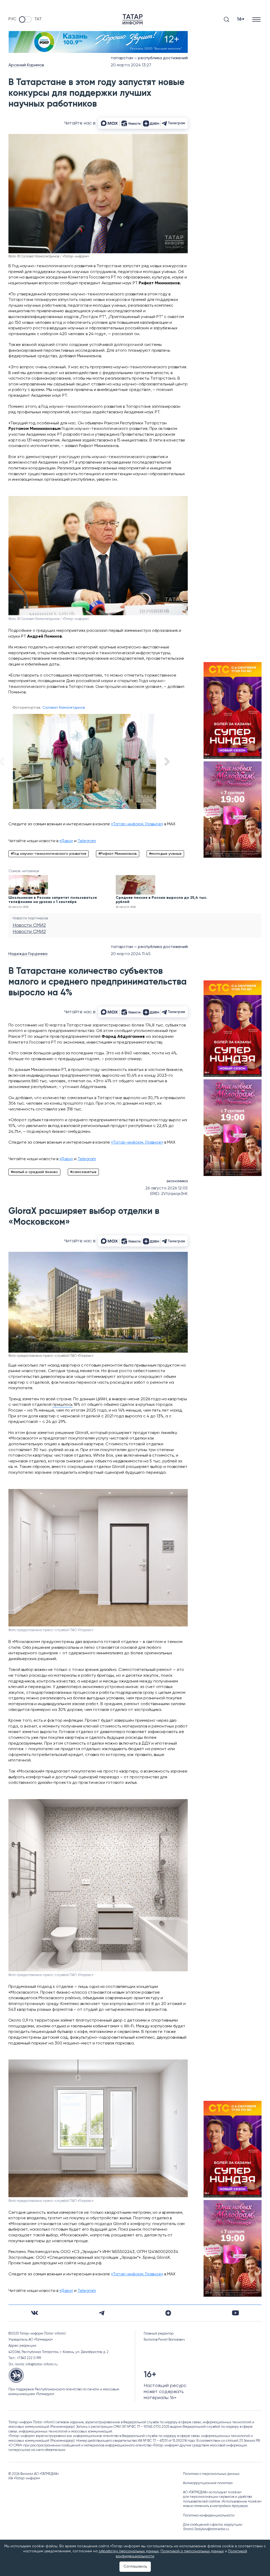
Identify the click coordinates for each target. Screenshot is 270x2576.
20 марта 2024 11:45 (131, 954)
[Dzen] (168, 2313)
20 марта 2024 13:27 (131, 65)
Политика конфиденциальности (209, 2516)
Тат (38, 19)
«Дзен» (66, 841)
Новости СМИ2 (29, 925)
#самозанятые (83, 1172)
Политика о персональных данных (211, 2474)
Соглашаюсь (135, 2567)
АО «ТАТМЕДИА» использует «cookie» (212, 2492)
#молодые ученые (165, 854)
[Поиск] (226, 19)
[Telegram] (102, 2313)
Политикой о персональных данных (192, 2551)
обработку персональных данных (129, 2551)
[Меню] (257, 19)
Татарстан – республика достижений (149, 58)
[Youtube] (235, 2313)
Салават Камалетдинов (64, 708)
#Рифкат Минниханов (118, 854)
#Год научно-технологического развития (49, 854)
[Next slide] (167, 762)
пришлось (62, 1405)
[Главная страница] (133, 19)
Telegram (87, 841)
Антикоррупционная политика (208, 2483)
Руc (12, 19)
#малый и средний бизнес (34, 1172)
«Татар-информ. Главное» (137, 824)
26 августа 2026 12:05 (167, 1188)
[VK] (35, 2313)
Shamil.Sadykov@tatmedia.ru (206, 2529)
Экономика (177, 1181)
